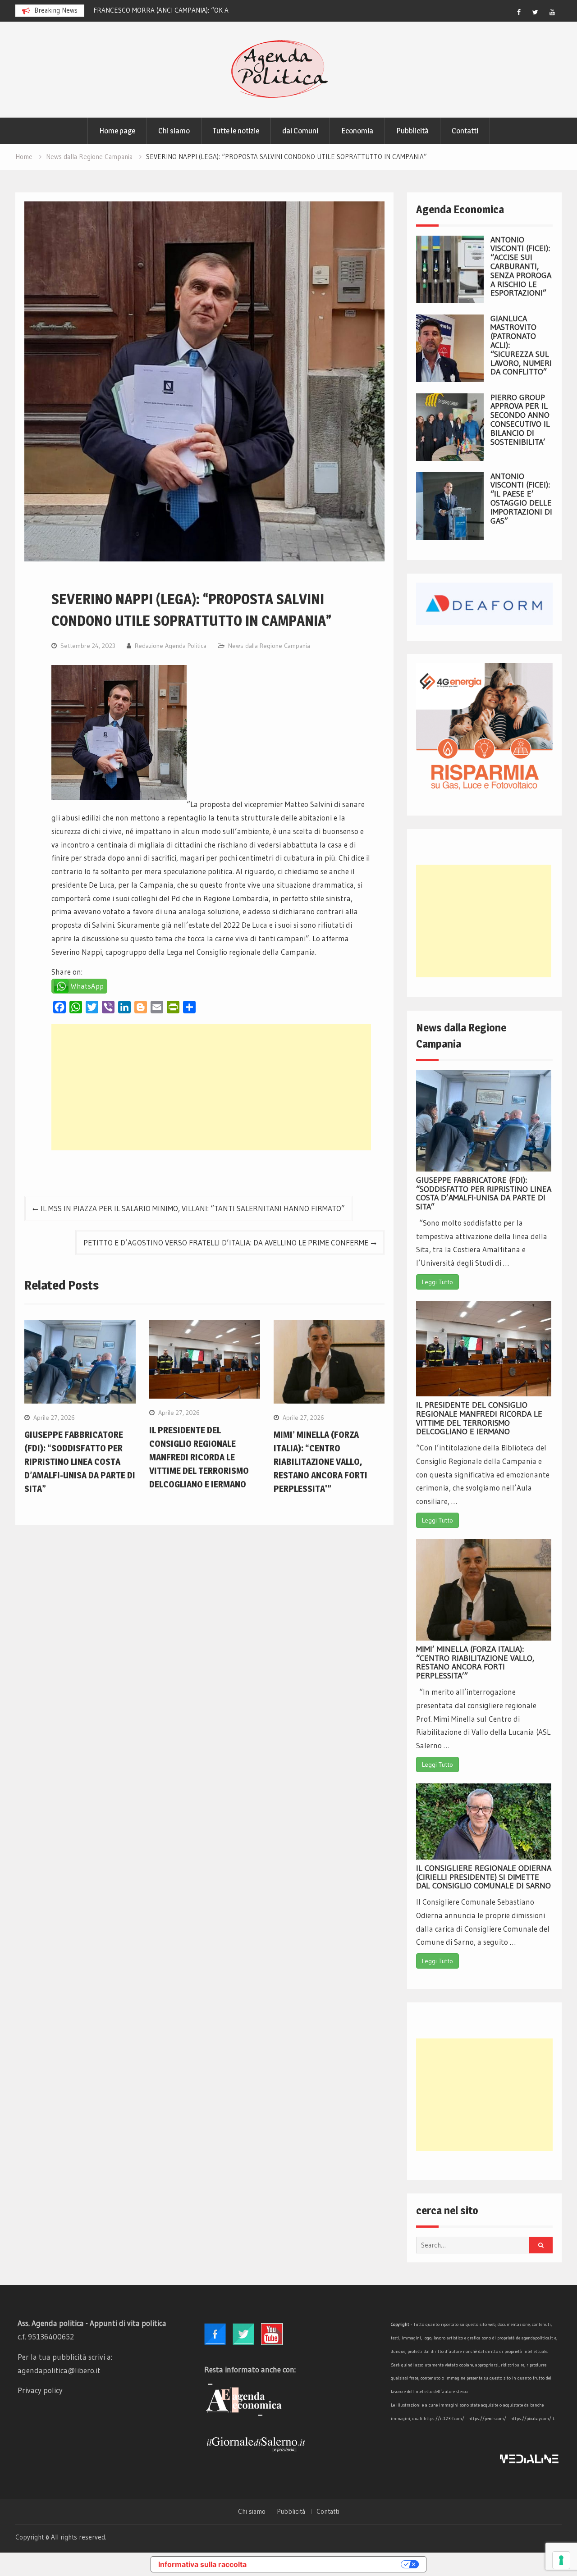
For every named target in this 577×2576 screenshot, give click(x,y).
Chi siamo (174, 131)
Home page (117, 131)
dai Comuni (300, 131)
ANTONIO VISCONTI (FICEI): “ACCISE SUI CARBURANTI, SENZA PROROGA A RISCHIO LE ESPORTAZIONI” (521, 267)
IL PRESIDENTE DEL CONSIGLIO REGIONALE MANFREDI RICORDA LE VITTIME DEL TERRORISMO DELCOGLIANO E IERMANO (199, 1457)
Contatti (465, 131)
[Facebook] (519, 12)
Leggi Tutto (437, 1282)
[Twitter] (536, 12)
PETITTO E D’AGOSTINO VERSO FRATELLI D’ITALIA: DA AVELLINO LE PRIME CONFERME (226, 1242)
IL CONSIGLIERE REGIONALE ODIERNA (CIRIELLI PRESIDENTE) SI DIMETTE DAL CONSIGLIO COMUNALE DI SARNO (484, 1877)
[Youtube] (552, 12)
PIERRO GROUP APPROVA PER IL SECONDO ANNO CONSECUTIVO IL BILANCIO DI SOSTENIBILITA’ (520, 420)
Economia (357, 131)
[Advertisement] (211, 1087)
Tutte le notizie (236, 131)
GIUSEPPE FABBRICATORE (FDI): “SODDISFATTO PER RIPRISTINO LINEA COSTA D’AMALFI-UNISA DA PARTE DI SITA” (80, 1462)
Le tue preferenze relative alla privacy (328, 2564)
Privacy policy (40, 2390)
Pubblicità (412, 131)
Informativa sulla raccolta (202, 2564)
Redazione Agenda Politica (171, 646)
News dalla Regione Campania (269, 646)
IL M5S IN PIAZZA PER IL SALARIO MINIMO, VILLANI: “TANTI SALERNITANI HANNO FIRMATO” (193, 1208)
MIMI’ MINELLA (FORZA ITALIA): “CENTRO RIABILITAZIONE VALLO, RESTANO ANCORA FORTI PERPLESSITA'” (321, 1462)
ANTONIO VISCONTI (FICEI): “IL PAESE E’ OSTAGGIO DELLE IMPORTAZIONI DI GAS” (521, 499)
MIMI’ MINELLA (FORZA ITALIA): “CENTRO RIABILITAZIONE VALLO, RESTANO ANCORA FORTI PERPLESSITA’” (475, 1662)
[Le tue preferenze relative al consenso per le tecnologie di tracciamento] (561, 2560)
